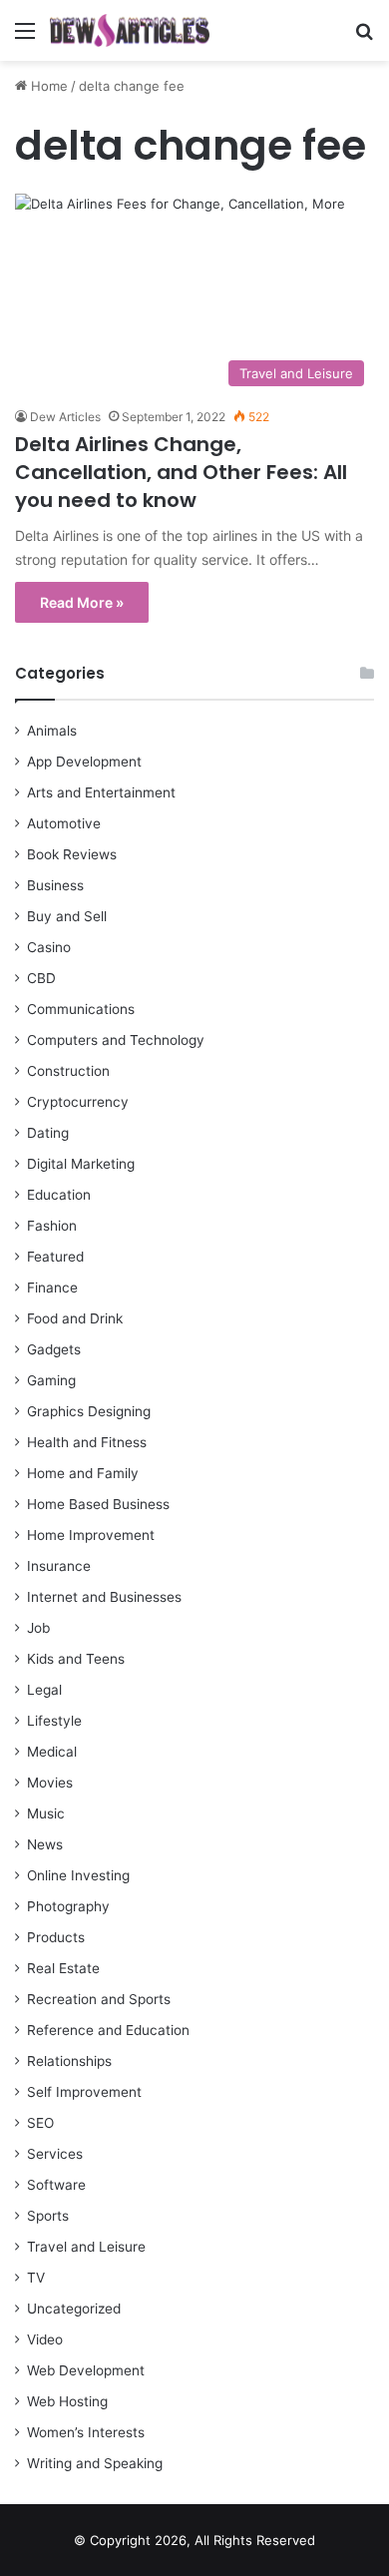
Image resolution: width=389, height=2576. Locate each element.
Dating (48, 1133)
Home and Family (83, 1473)
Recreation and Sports (99, 1999)
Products (56, 1937)
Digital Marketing (81, 1164)
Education (59, 1195)
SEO (40, 2123)
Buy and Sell (67, 916)
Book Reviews (72, 854)
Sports (48, 2216)
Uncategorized (74, 2309)
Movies (50, 1783)
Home (47, 86)
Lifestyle (54, 1721)
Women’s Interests (86, 2432)
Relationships (69, 2061)
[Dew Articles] (130, 30)
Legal (44, 1690)
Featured (55, 1257)
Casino (49, 947)
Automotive (64, 823)
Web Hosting (67, 2401)
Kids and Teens (76, 1659)
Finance (52, 1288)
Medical (52, 1752)
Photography (68, 1906)
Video (45, 2339)
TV (36, 2278)
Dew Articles (65, 417)
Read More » (82, 602)
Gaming (51, 1380)
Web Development (86, 2370)
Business (55, 885)
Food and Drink (75, 1318)
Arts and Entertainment (101, 792)
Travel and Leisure (86, 2247)
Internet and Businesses (104, 1597)
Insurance (59, 1566)
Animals (52, 731)
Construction (68, 1071)
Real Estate (63, 1968)
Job (38, 1628)
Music (46, 1813)
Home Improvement (91, 1535)
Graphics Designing (89, 1411)
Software (56, 2185)
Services (55, 2154)
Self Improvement (84, 2092)
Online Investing (78, 1875)
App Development (84, 762)
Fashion (52, 1226)
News (45, 1844)
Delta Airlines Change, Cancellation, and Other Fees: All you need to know (181, 472)
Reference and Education (108, 2030)
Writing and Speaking (95, 2463)
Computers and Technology (116, 1040)
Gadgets (54, 1349)
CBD (41, 978)
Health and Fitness (87, 1442)
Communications (81, 1009)
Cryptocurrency (78, 1102)
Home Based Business (98, 1504)
